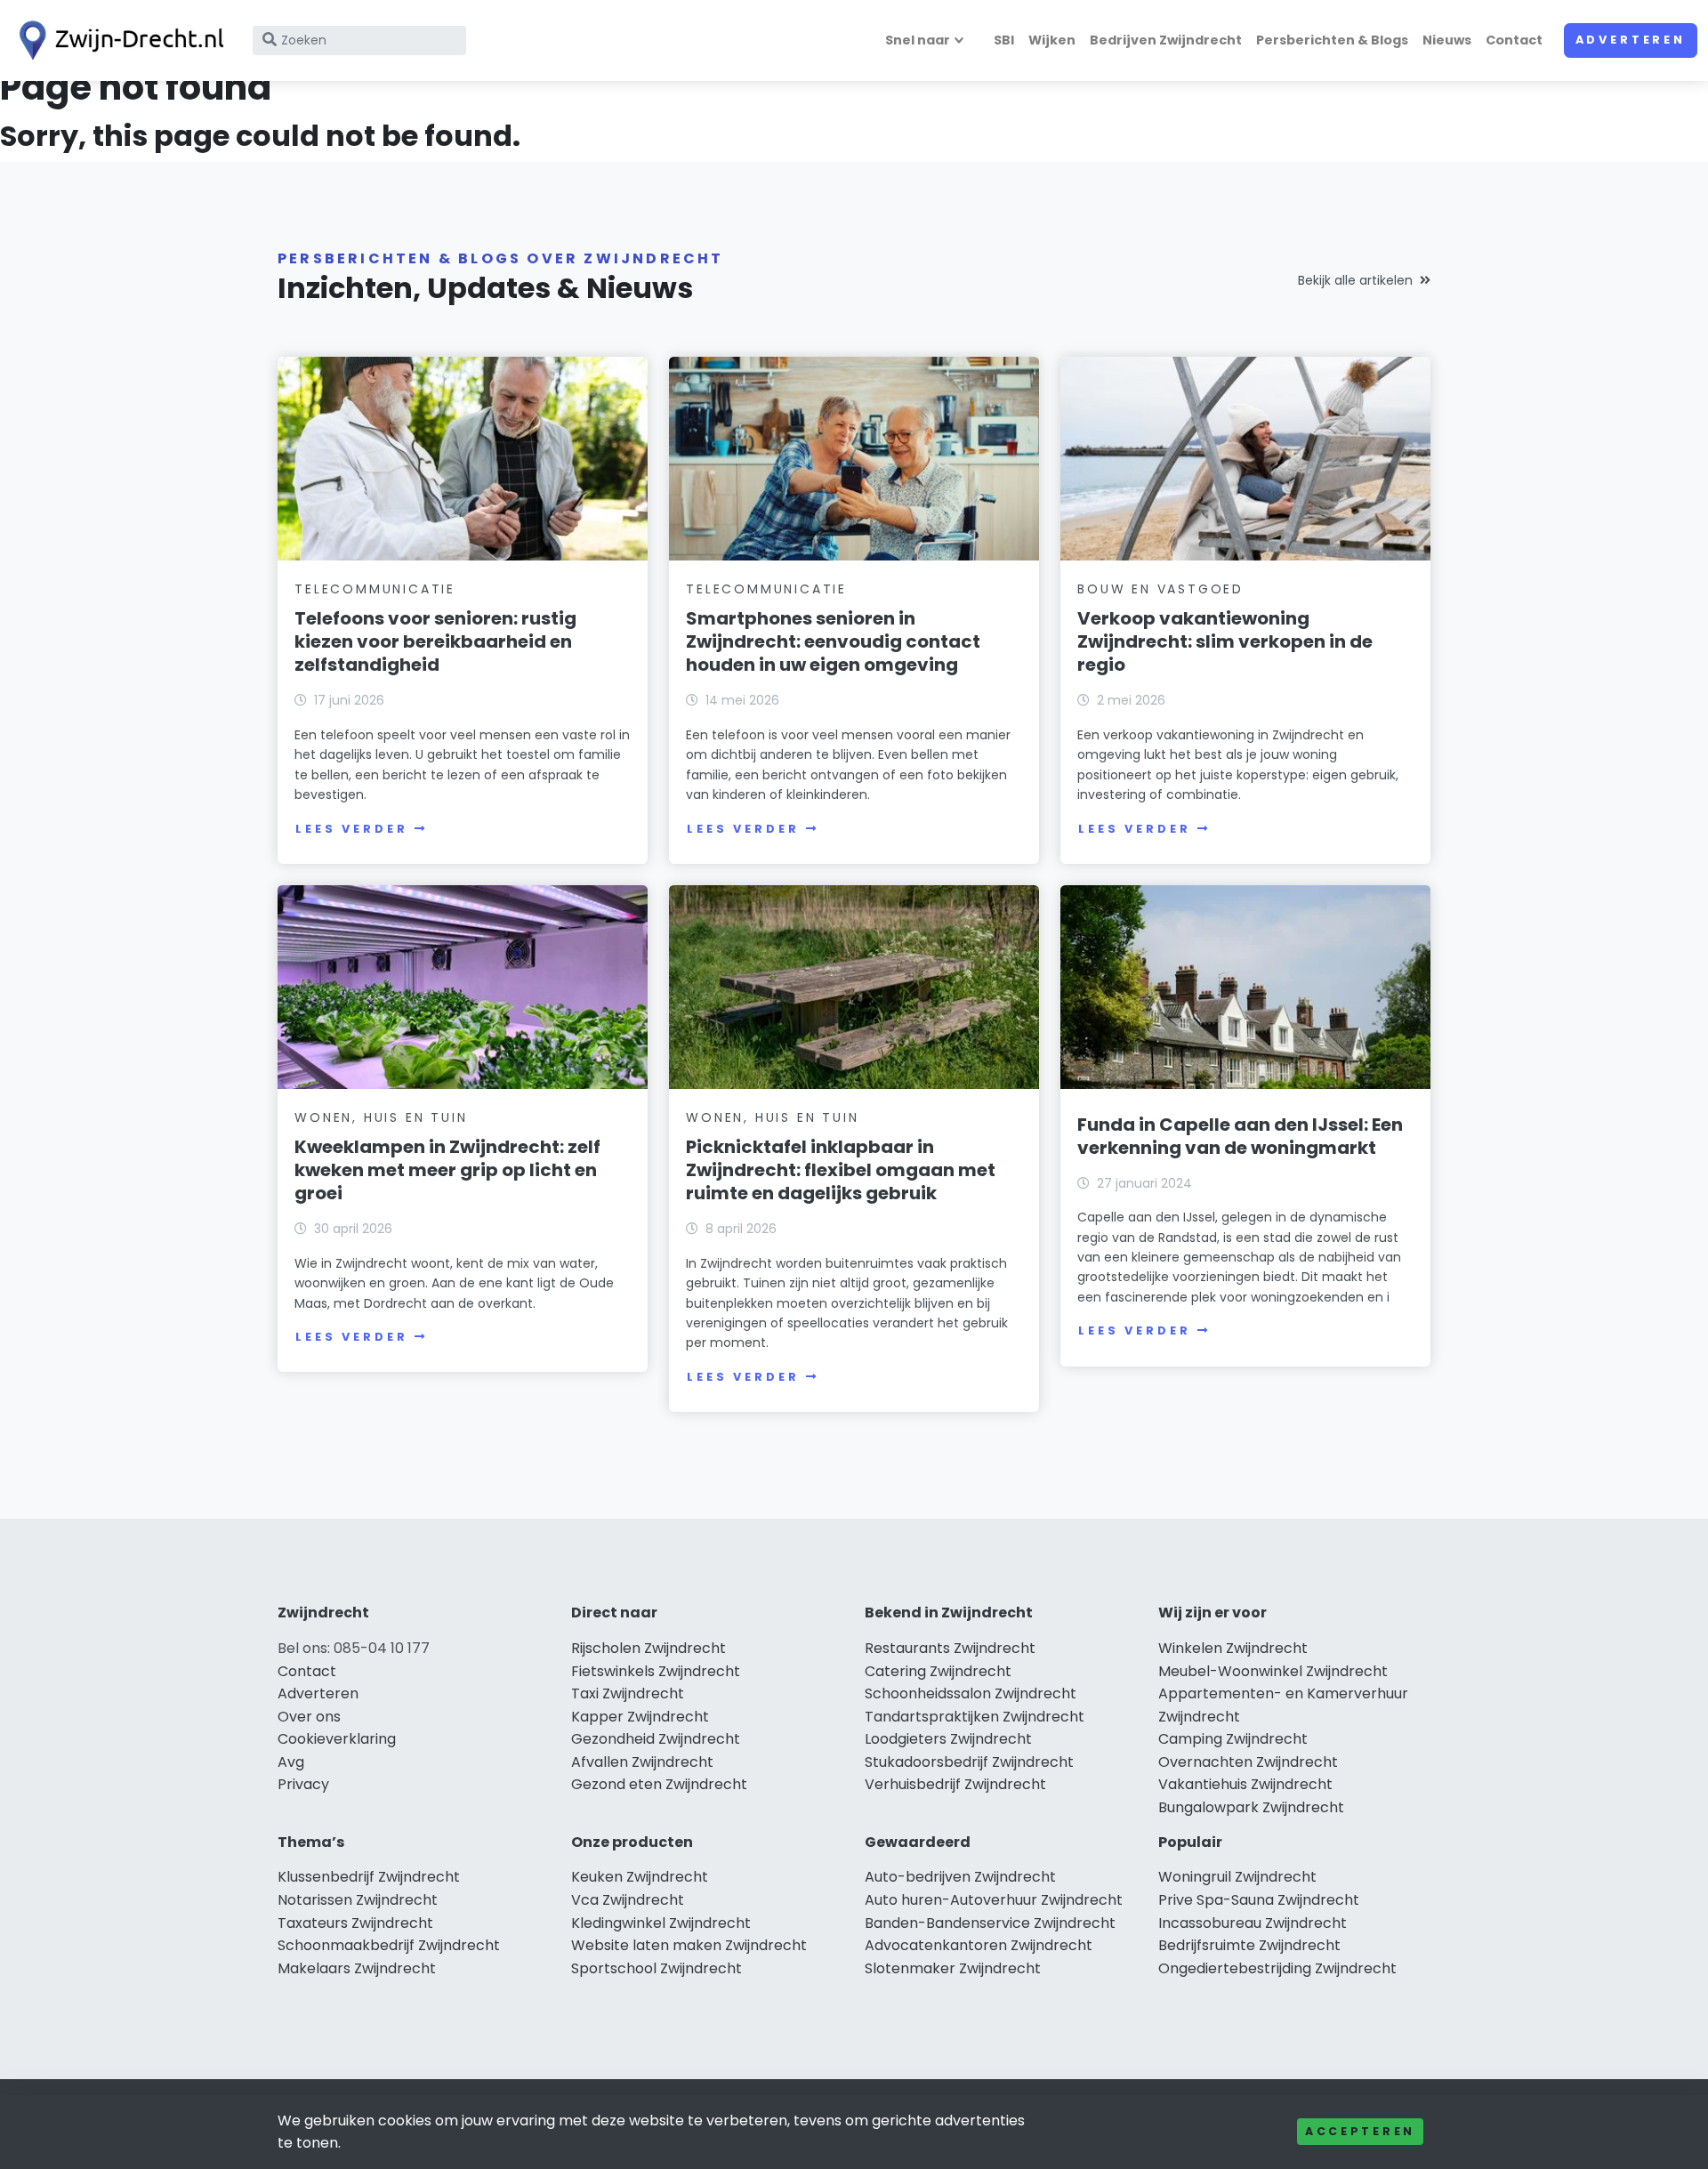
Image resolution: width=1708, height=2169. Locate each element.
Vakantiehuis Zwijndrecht (1245, 1784)
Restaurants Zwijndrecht (950, 1648)
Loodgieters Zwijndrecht (948, 1739)
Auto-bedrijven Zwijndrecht (960, 1877)
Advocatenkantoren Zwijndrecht (979, 1945)
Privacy (303, 1784)
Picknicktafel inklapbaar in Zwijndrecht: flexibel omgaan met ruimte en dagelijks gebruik (841, 1170)
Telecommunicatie (375, 589)
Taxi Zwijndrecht (628, 1693)
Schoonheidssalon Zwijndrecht (971, 1693)
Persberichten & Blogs (1332, 40)
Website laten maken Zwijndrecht (689, 1945)
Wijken (1052, 40)
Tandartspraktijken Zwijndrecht (975, 1717)
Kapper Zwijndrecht (640, 1717)
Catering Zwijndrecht (938, 1671)
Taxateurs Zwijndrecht (355, 1923)
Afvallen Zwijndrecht (642, 1762)
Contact (1514, 40)
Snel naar (918, 40)
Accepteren (1360, 2131)
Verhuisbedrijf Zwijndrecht (955, 1784)
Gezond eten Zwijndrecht (659, 1784)
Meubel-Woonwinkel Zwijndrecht (1273, 1671)
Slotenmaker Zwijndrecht (953, 1968)
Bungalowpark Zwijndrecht (1251, 1807)
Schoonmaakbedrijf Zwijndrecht (389, 1945)
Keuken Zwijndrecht (640, 1877)
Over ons (309, 1717)
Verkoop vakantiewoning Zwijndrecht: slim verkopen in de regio (1225, 641)
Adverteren (1631, 40)
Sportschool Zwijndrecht (657, 1968)
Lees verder (351, 829)
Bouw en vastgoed (1160, 589)
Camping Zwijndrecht (1233, 1739)
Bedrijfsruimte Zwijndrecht (1249, 1945)
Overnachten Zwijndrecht (1248, 1762)
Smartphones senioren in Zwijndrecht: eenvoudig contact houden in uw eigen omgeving (833, 641)
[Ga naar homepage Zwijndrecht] (117, 40)
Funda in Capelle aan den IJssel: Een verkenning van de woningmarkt (1240, 1136)
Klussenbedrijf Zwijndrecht (369, 1877)
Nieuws (1447, 40)
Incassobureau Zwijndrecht (1253, 1923)
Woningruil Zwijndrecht (1237, 1877)
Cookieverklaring (337, 1739)
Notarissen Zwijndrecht (358, 1900)
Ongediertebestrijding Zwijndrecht (1277, 1968)
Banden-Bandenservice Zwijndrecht (990, 1923)
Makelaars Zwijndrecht (357, 1968)
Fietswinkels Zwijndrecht (656, 1671)
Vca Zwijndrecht (628, 1900)
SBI (1004, 40)
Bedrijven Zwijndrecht (1166, 40)
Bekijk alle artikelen (1355, 280)
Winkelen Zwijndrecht (1233, 1648)
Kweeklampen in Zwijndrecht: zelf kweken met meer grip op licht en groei (447, 1170)
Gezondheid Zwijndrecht (656, 1739)
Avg (291, 1762)
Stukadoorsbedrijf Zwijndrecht (969, 1762)
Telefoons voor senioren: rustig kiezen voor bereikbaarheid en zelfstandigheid (435, 641)
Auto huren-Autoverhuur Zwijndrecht (994, 1900)
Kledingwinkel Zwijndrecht (661, 1923)
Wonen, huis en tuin (381, 1117)
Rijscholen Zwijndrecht (649, 1648)
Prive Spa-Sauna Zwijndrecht (1259, 1900)
